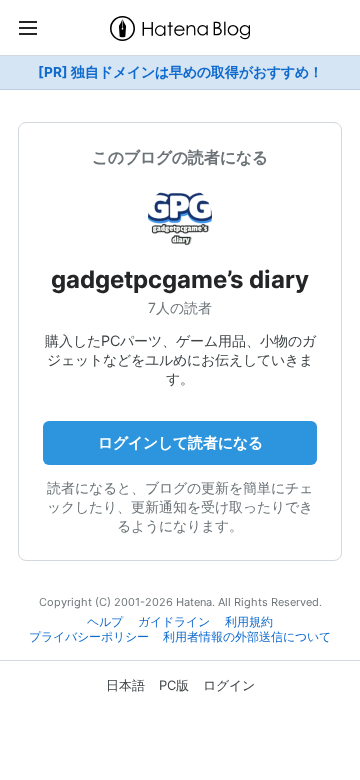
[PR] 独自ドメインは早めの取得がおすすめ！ (180, 72)
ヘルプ (105, 622)
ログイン (229, 685)
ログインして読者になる (180, 442)
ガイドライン (174, 622)
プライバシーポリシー (89, 637)
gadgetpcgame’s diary (180, 279)
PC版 (174, 685)
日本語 (125, 685)
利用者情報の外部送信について (247, 637)
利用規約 (249, 622)
